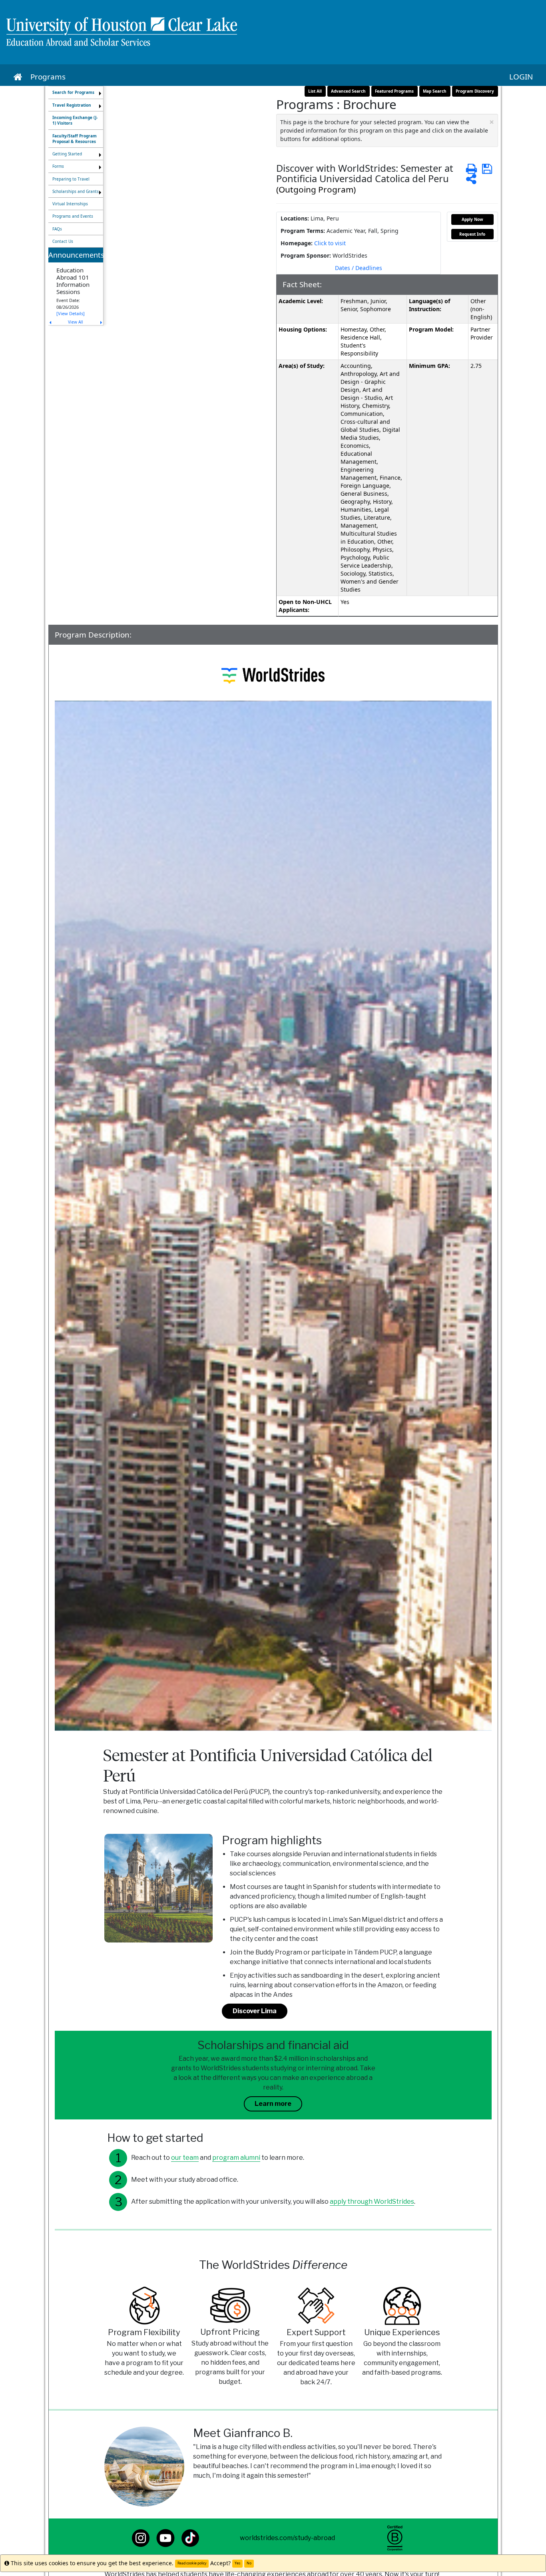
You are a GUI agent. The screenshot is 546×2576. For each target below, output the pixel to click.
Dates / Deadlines (359, 268)
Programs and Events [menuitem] (73, 216)
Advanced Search (348, 91)
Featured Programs (394, 91)
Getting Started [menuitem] (67, 154)
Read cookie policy (192, 2563)
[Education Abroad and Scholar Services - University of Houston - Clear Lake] (273, 32)
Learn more (273, 2104)
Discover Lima (255, 2011)
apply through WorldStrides (372, 2202)
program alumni (236, 2158)
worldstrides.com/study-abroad (287, 2538)
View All (76, 322)
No (249, 2563)
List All (315, 91)
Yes (237, 2563)
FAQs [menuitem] (57, 229)
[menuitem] (76, 92)
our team (185, 2158)
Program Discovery (475, 91)
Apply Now (472, 219)
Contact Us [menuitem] (63, 241)
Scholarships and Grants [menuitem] (76, 191)
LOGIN (521, 77)
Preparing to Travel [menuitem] (71, 179)
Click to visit (330, 243)
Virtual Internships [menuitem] (70, 204)
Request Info (472, 234)
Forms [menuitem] (58, 166)
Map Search (435, 91)
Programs (48, 77)
